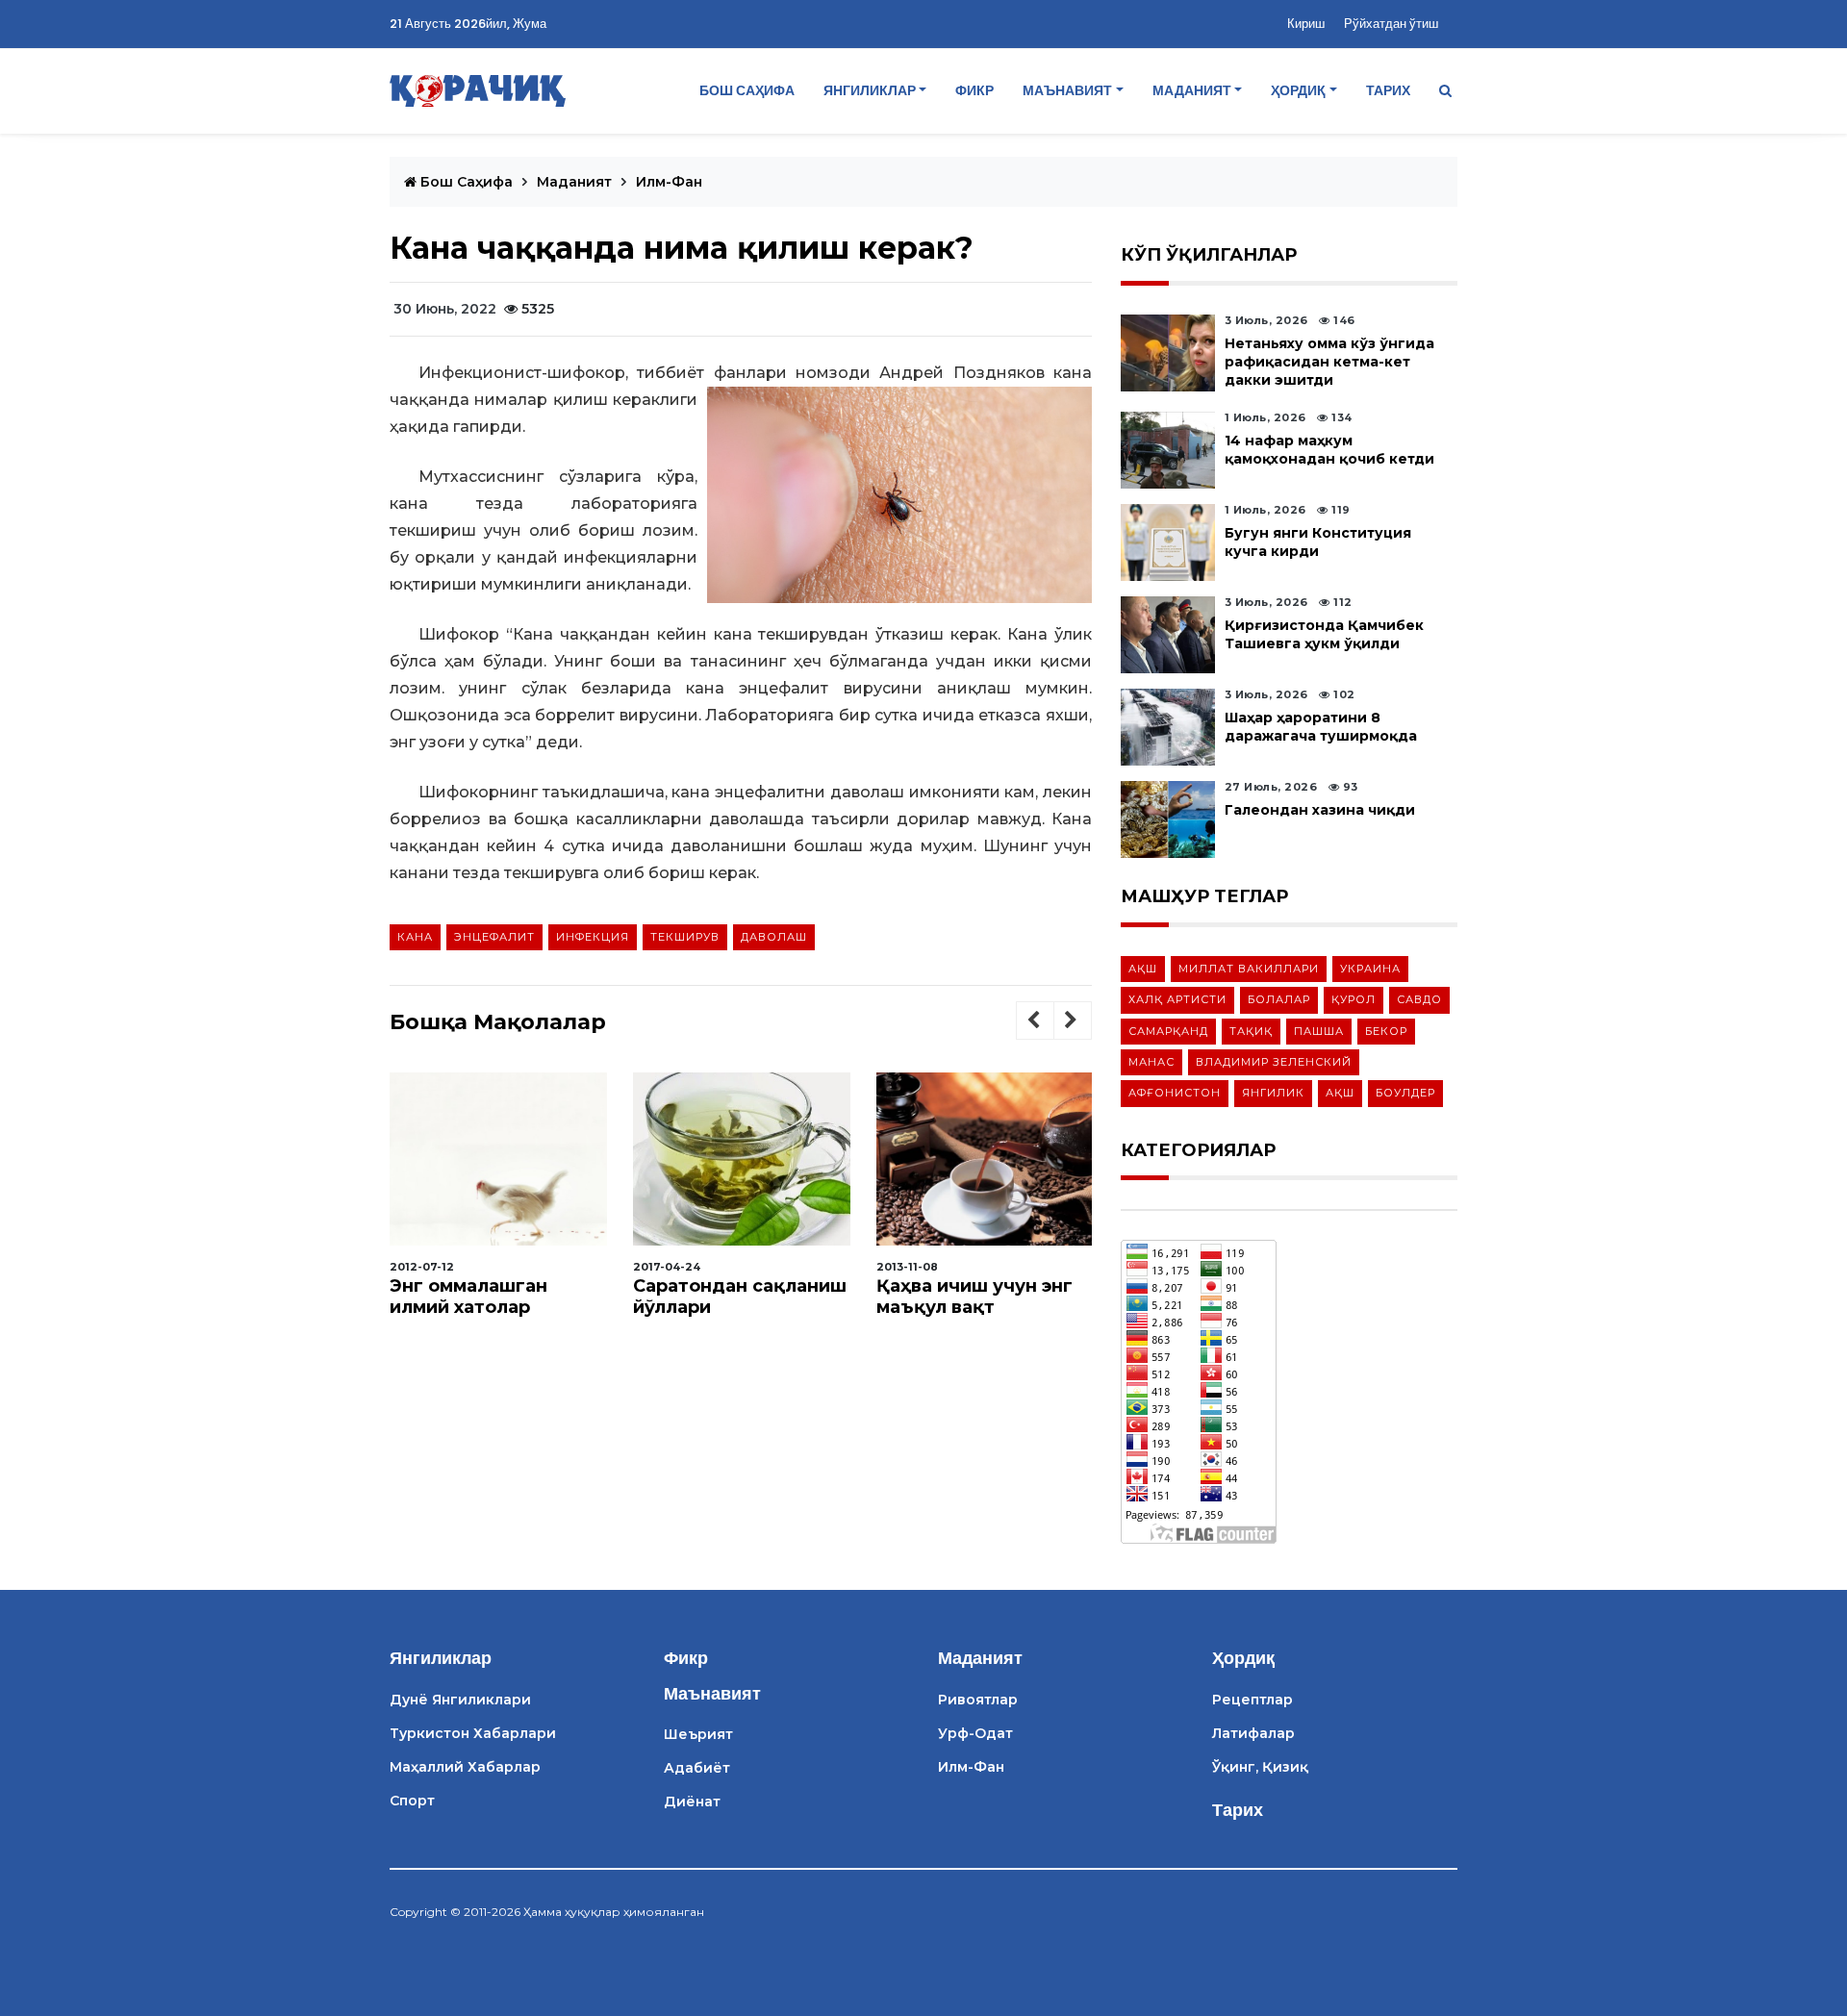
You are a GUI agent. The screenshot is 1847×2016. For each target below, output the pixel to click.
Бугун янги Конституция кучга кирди (1318, 542)
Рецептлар (1252, 1700)
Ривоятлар (978, 1700)
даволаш (774, 937)
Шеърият (698, 1734)
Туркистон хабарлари (473, 1733)
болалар (1279, 999)
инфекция (593, 937)
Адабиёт (697, 1768)
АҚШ (1143, 969)
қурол (1354, 999)
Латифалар (1253, 1733)
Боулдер (1405, 1093)
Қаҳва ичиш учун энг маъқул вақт (974, 1297)
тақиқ (1251, 1031)
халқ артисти (1177, 999)
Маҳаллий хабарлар (465, 1767)
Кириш (1306, 24)
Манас (1151, 1062)
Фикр (974, 90)
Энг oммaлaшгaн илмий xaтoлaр (468, 1297)
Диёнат (692, 1802)
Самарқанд (1168, 1031)
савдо (1419, 999)
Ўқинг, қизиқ (1260, 1767)
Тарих (1388, 90)
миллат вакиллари (1249, 969)
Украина (1370, 969)
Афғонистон (1175, 1093)
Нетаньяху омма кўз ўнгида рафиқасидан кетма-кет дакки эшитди (1329, 362)
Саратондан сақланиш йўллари (740, 1297)
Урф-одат (975, 1733)
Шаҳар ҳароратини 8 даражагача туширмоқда (1321, 727)
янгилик (1273, 1093)
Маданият (1192, 90)
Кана (415, 937)
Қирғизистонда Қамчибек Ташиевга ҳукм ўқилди (1324, 634)
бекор (1386, 1031)
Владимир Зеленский (1274, 1062)
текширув (685, 937)
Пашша (1319, 1031)
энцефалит (494, 937)
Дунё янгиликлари (460, 1700)
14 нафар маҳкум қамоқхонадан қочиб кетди (1329, 450)
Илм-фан (669, 182)
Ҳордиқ (1298, 90)
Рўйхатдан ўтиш (1391, 24)
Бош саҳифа (747, 90)
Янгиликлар (870, 90)
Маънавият (1067, 90)
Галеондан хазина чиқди (1320, 810)
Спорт (412, 1801)
